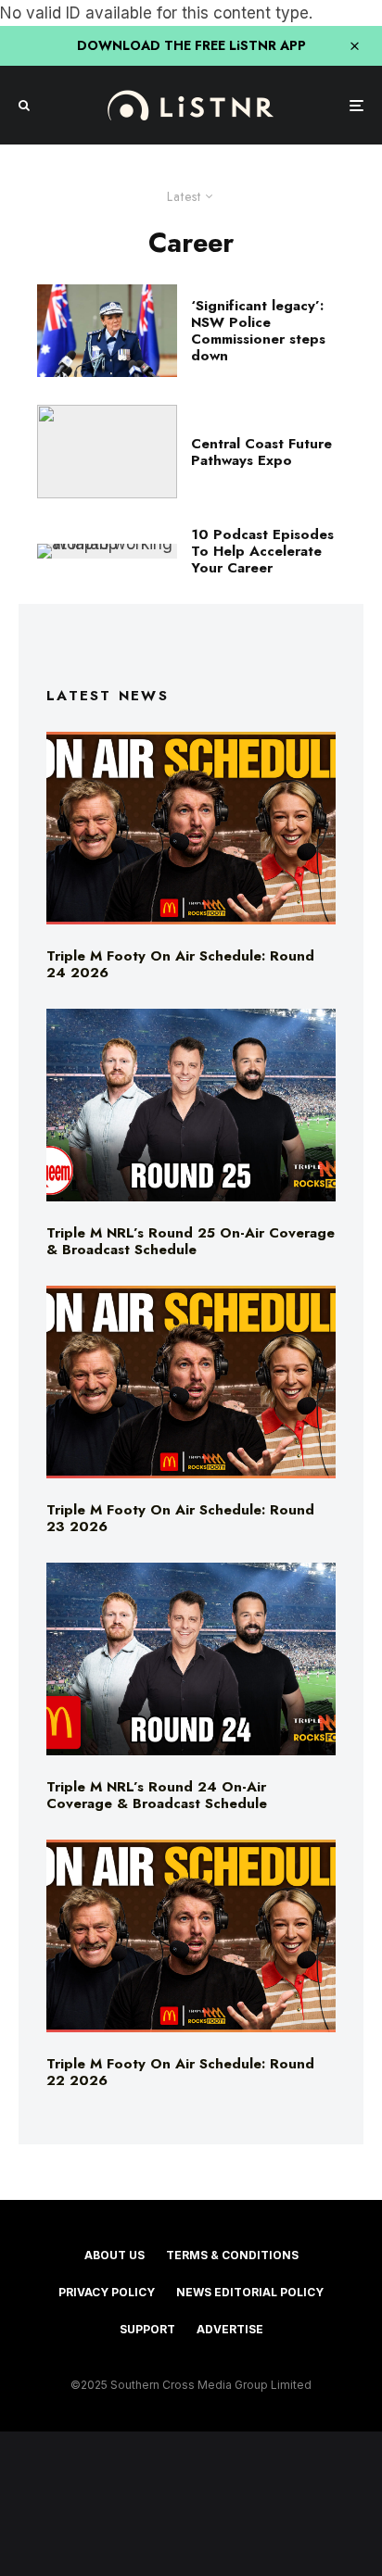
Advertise (230, 2329)
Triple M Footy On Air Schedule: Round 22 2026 (180, 2072)
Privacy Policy (107, 2292)
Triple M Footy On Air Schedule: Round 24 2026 (180, 964)
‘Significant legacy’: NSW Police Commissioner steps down (258, 331)
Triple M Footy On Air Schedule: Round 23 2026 (180, 1518)
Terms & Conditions (232, 2255)
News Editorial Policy (250, 2292)
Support (147, 2329)
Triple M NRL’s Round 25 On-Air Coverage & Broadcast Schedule (191, 1241)
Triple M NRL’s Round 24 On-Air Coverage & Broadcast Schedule (157, 1795)
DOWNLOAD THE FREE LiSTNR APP (191, 45)
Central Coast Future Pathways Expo (261, 452)
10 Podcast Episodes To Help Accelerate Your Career (262, 551)
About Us (115, 2255)
